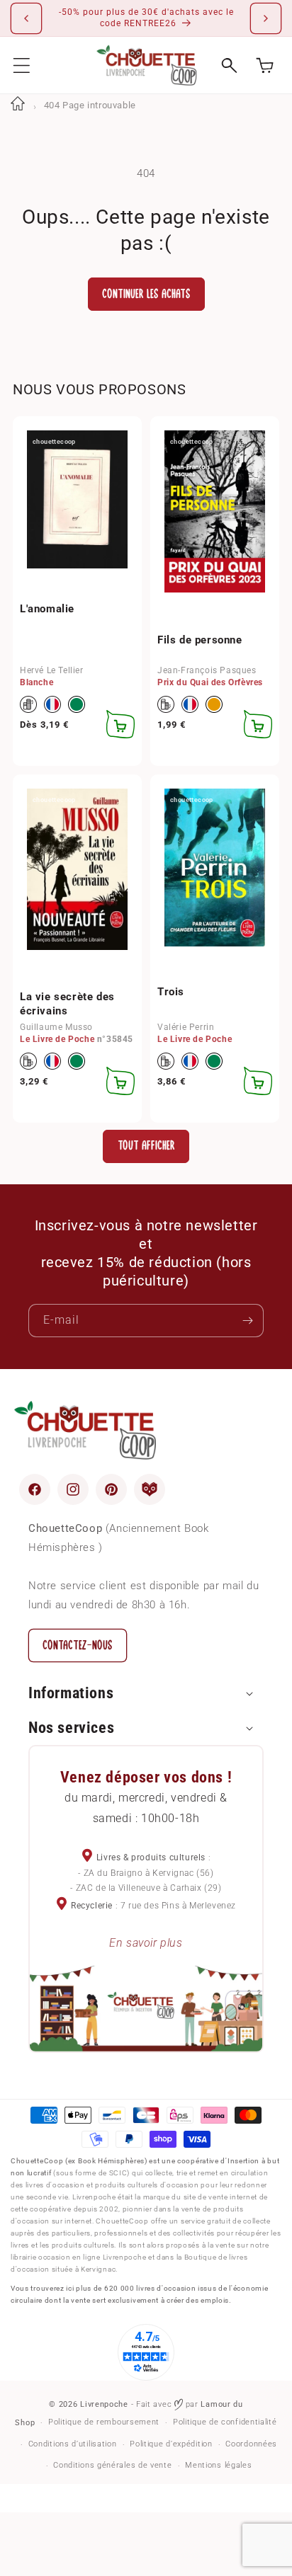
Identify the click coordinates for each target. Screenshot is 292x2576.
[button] (22, 65)
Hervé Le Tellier (52, 670)
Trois (171, 992)
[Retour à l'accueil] (18, 105)
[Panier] (265, 65)
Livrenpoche (104, 2404)
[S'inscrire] (247, 1321)
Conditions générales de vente (112, 2465)
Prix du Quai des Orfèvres (210, 682)
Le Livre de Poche (57, 1039)
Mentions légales (218, 2465)
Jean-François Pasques (207, 670)
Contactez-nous (78, 1645)
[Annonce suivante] (266, 18)
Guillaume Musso (56, 1027)
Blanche (36, 682)
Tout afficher (146, 1146)
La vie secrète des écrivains (67, 1004)
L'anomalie (47, 609)
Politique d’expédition (171, 2444)
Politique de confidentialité (225, 2422)
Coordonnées (251, 2444)
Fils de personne (200, 640)
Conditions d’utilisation (73, 2444)
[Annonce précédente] (26, 18)
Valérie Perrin (186, 1027)
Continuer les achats (146, 294)
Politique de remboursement (104, 2422)
